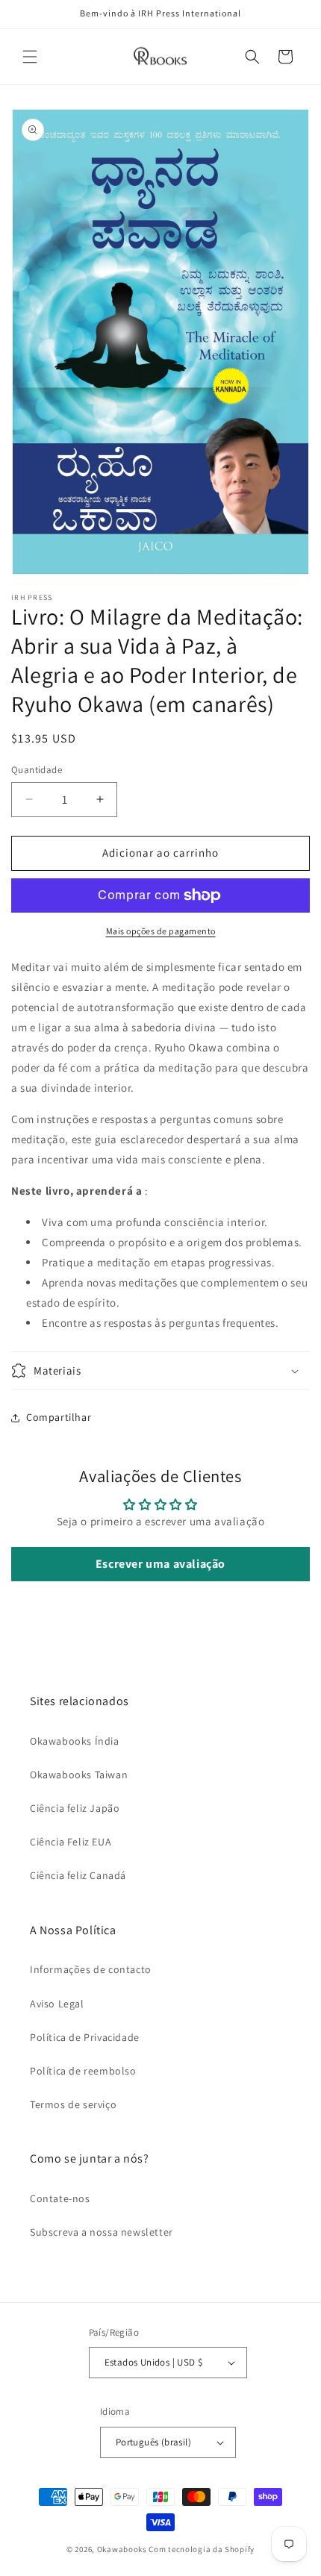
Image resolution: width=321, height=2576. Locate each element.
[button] (30, 57)
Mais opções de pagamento (161, 931)
